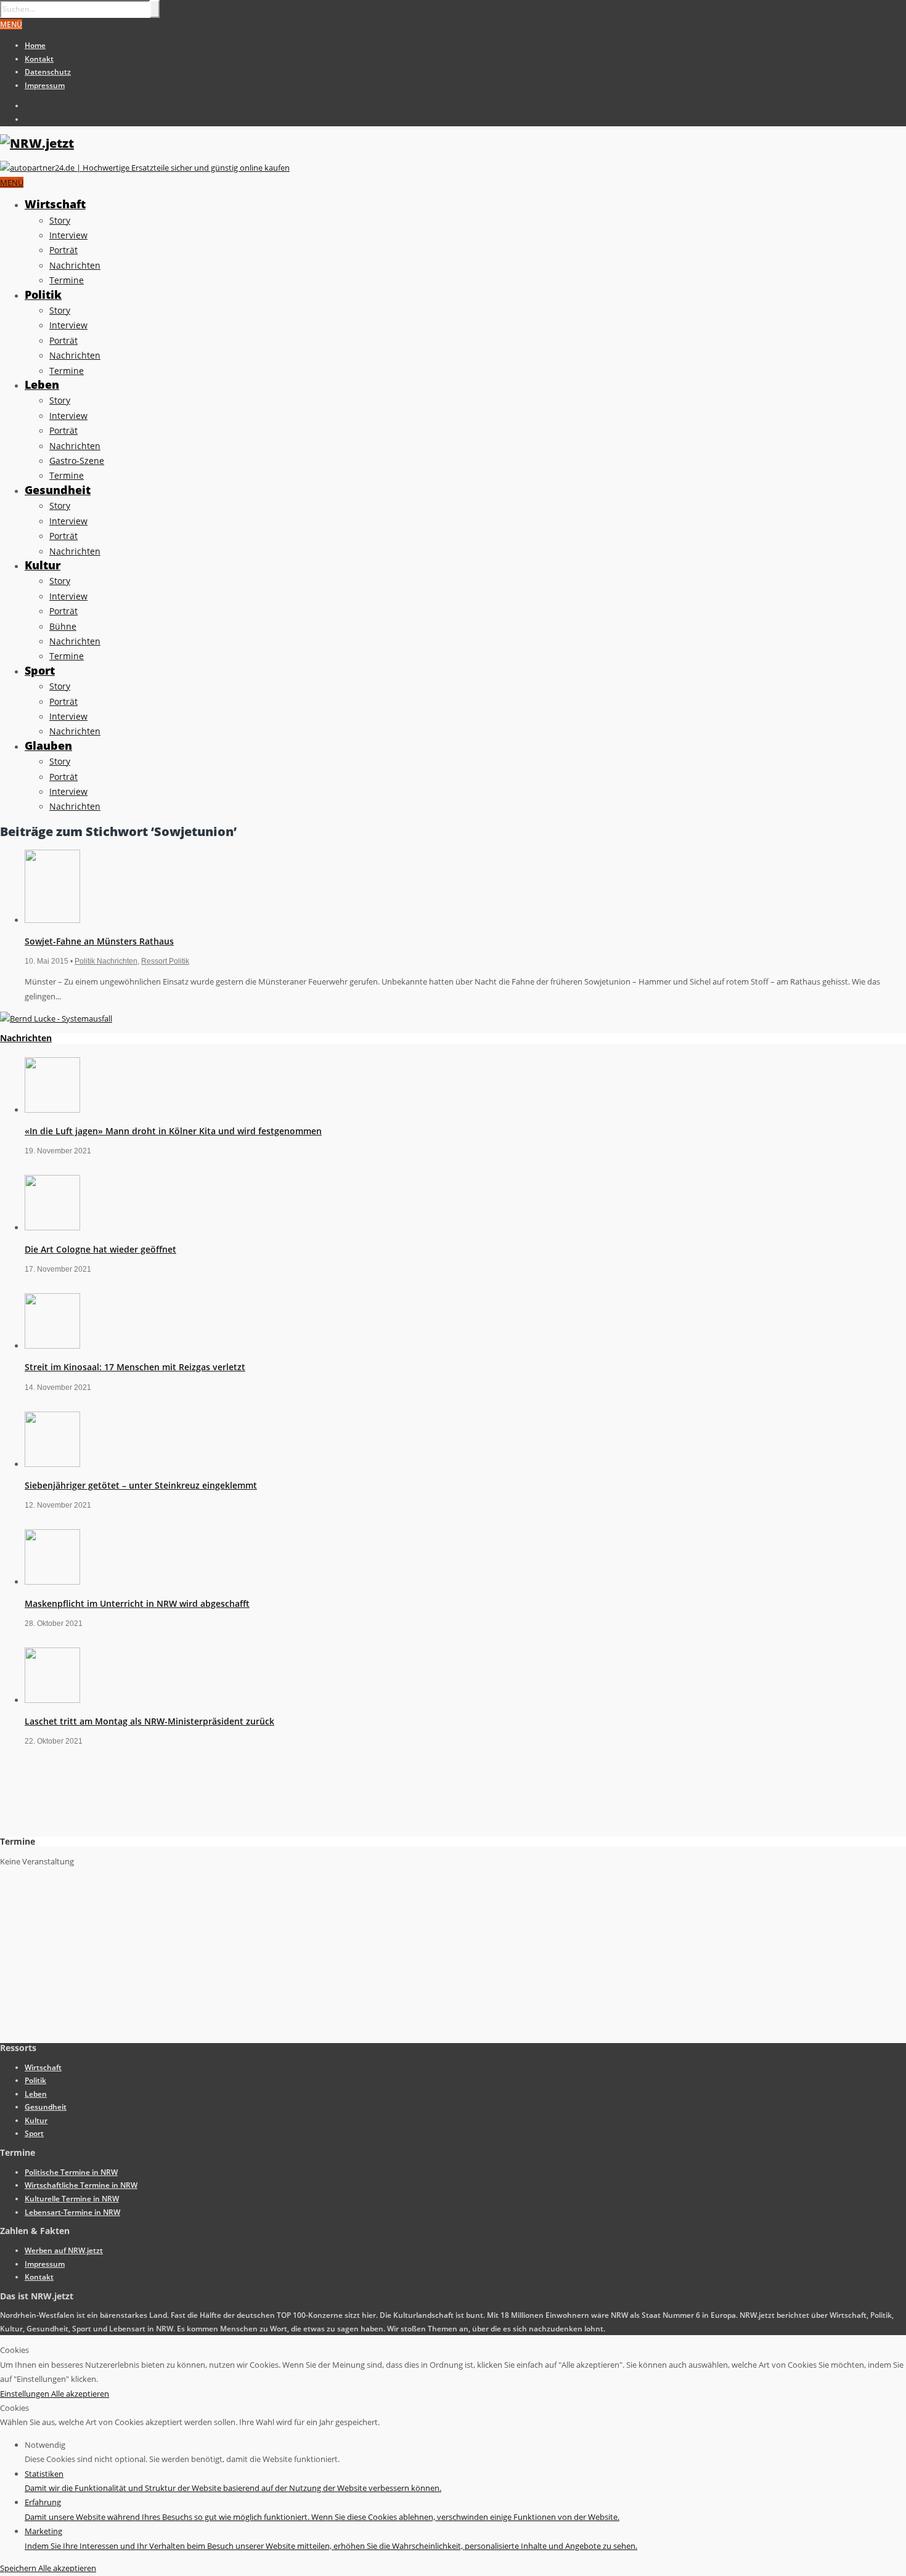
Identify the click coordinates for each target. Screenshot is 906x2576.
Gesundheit (58, 490)
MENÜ (11, 24)
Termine (67, 280)
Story (60, 220)
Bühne (63, 626)
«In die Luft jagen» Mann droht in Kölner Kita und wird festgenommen (173, 1131)
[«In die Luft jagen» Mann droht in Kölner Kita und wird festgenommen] (52, 1110)
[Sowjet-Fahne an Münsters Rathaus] (52, 920)
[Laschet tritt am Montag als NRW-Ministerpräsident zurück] (52, 1700)
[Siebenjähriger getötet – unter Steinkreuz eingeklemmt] (52, 1464)
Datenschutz (48, 72)
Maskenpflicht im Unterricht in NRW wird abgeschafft (137, 1603)
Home (35, 45)
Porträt (63, 250)
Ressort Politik (165, 961)
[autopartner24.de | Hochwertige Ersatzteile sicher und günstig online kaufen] (145, 168)
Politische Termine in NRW (71, 2172)
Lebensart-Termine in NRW (72, 2212)
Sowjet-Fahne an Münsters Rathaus (99, 941)
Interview (68, 235)
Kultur (43, 565)
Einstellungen (26, 2394)
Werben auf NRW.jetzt (64, 2250)
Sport (40, 670)
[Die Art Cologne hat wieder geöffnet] (52, 1227)
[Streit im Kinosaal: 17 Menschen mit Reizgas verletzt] (52, 1346)
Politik (43, 295)
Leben (42, 384)
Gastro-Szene (77, 461)
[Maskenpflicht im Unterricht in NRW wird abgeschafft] (52, 1582)
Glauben (48, 746)
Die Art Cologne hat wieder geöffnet (100, 1249)
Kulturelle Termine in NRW (72, 2199)
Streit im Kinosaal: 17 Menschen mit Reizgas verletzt (135, 1367)
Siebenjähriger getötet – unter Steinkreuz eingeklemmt (141, 1485)
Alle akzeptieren (80, 2394)
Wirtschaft (55, 204)
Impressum (45, 85)
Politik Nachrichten (106, 961)
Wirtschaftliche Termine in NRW (81, 2185)
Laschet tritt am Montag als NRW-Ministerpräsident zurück (149, 1721)
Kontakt (39, 59)
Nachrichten (75, 265)
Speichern (19, 2568)
